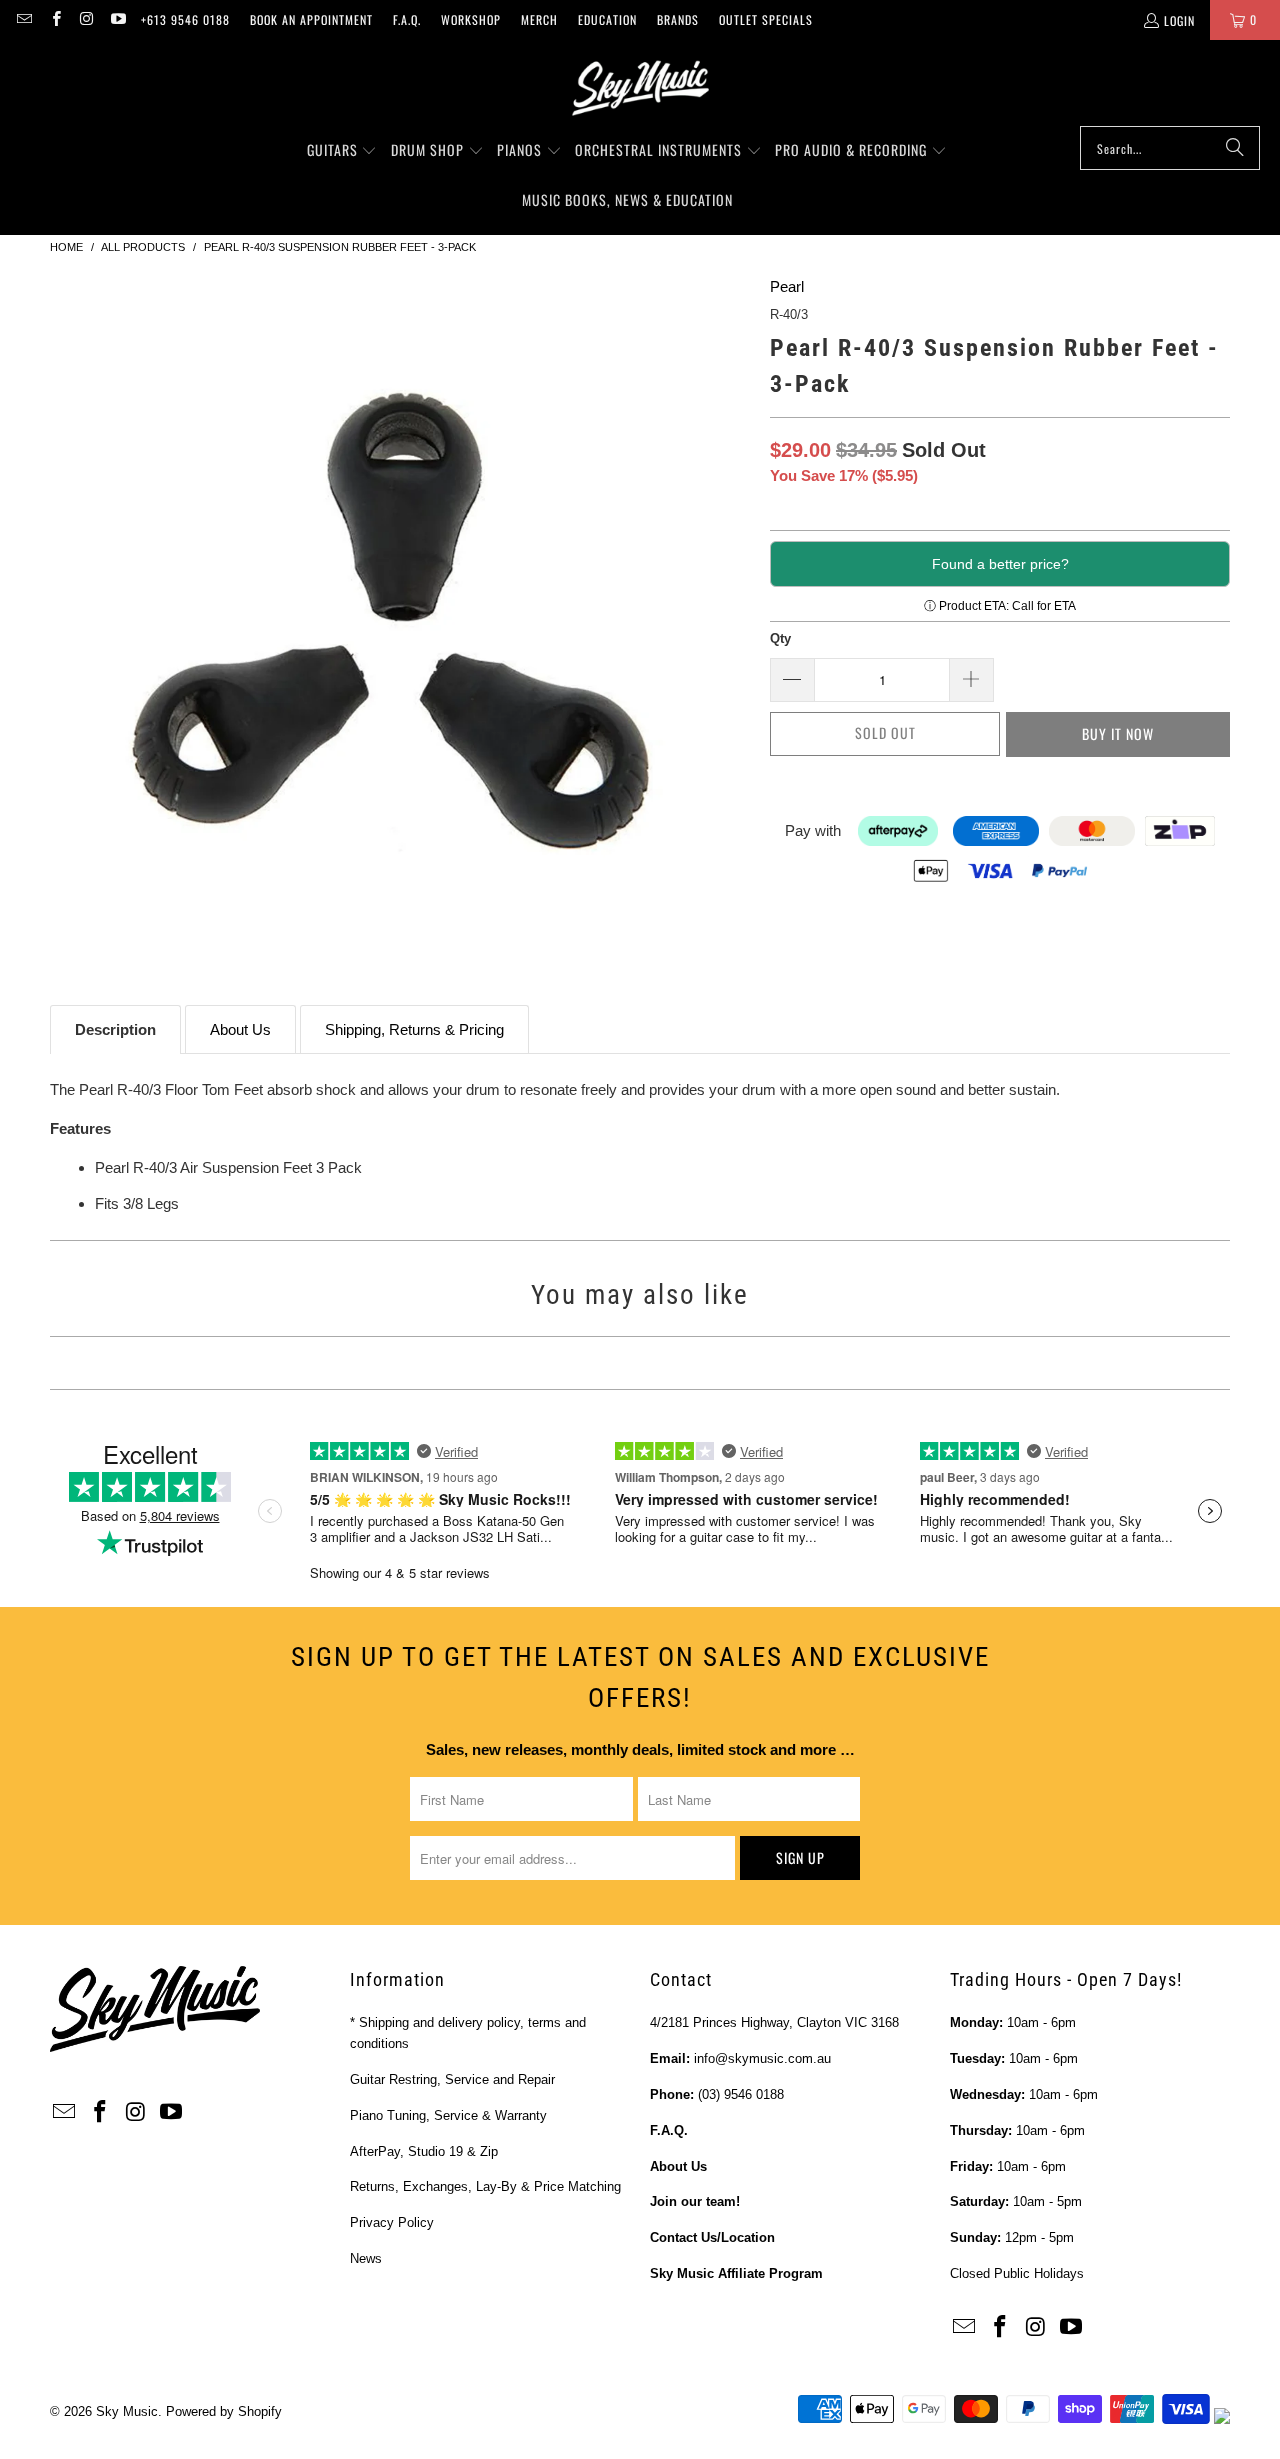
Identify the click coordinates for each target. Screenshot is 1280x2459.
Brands (678, 19)
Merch (539, 19)
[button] (342, 151)
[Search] (1235, 148)
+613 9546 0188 (185, 19)
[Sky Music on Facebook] (54, 19)
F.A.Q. (407, 19)
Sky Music (127, 2411)
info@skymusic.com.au (762, 2058)
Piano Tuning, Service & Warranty (448, 2115)
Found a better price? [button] (1000, 564)
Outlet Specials (766, 19)
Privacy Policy (392, 2222)
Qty (780, 638)
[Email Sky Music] (23, 19)
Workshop (471, 19)
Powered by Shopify (224, 2411)
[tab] (115, 1029)
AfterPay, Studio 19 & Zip (424, 2151)
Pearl (787, 286)
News (366, 2258)
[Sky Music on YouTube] (117, 19)
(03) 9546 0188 (741, 2094)
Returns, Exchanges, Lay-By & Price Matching (485, 2186)
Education (607, 19)
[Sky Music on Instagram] (86, 19)
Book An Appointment (311, 19)
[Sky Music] (640, 88)
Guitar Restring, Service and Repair (452, 2079)
